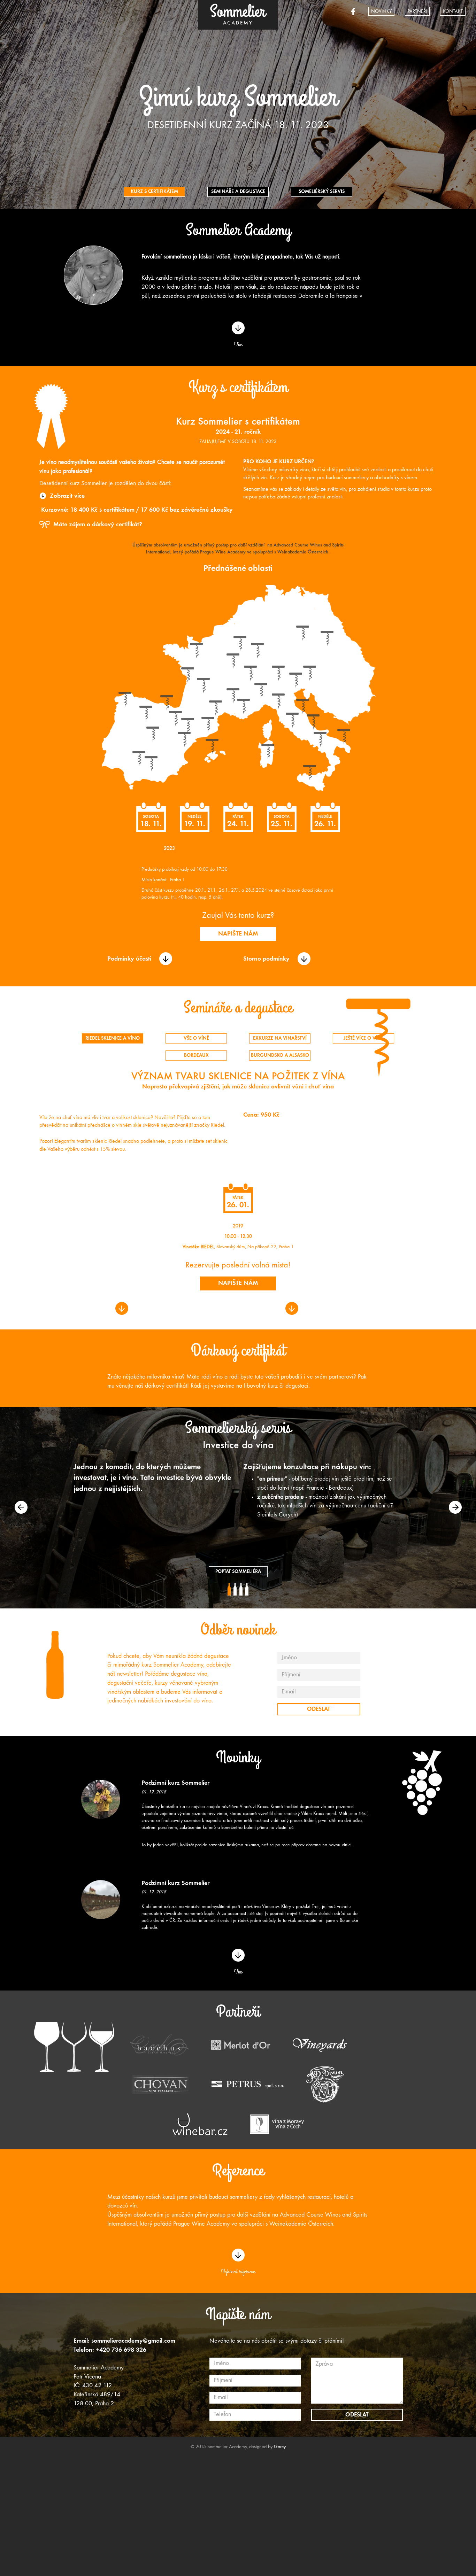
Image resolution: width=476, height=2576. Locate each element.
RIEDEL (207, 1247)
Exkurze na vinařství (280, 1038)
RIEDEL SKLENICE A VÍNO (113, 1038)
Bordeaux (196, 1056)
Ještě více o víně (363, 1038)
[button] (21, 1507)
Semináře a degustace (238, 192)
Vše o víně (196, 1038)
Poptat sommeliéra (238, 1572)
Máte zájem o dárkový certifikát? (97, 525)
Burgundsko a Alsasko (280, 1056)
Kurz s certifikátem (154, 192)
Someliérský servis (322, 192)
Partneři (417, 12)
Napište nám (238, 934)
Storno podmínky (266, 959)
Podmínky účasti (129, 959)
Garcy (280, 2447)
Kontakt (453, 12)
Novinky (381, 12)
